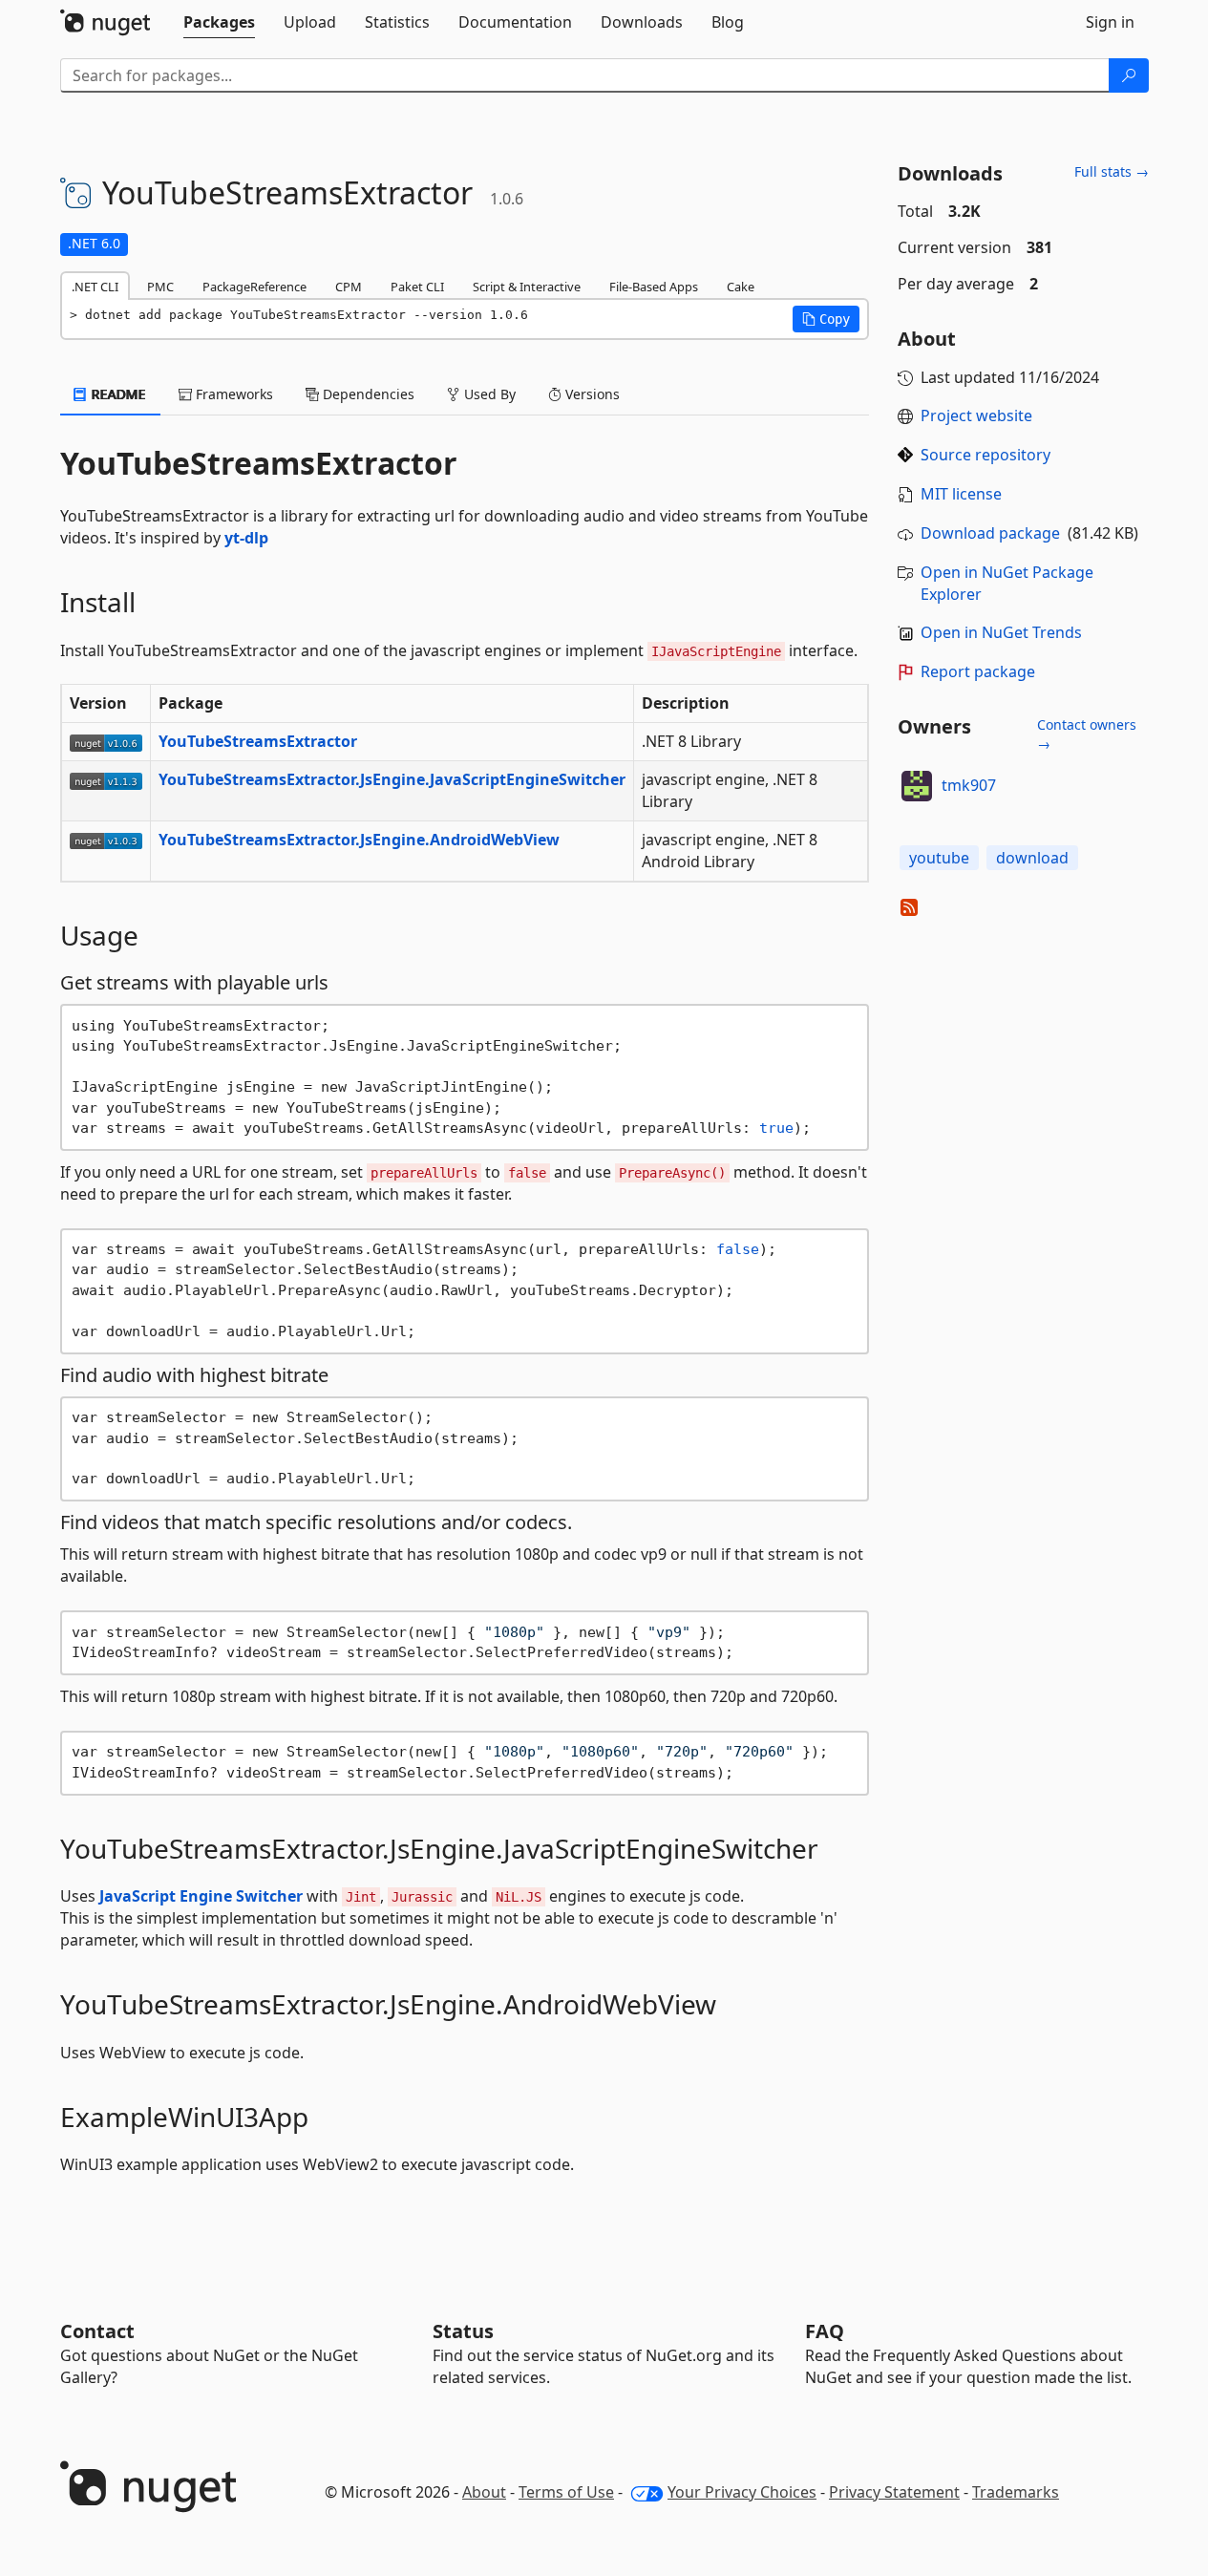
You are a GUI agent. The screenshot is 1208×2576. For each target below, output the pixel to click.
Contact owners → (1087, 734)
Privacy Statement (894, 2492)
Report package (978, 671)
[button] (826, 319)
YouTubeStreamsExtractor (258, 741)
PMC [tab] (160, 287)
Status (463, 2331)
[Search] (1129, 75)
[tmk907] (917, 786)
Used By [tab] (488, 394)
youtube (939, 858)
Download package (990, 533)
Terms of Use (566, 2492)
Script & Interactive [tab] (527, 287)
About (484, 2492)
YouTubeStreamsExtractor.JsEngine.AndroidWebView (359, 840)
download (1032, 858)
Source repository (985, 455)
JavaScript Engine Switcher (201, 1896)
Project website (976, 415)
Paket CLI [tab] (417, 287)
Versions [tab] (591, 394)
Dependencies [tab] (367, 394)
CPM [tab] (349, 287)
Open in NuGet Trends (1001, 632)
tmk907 (969, 785)
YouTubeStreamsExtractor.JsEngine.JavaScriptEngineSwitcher (392, 779)
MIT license (961, 494)
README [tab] (117, 394)
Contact (97, 2331)
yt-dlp (246, 538)
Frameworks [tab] (233, 394)
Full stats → (1112, 171)
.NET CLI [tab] (95, 287)
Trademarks (1016, 2492)
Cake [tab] (741, 287)
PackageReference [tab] (254, 287)
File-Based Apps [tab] (654, 287)
